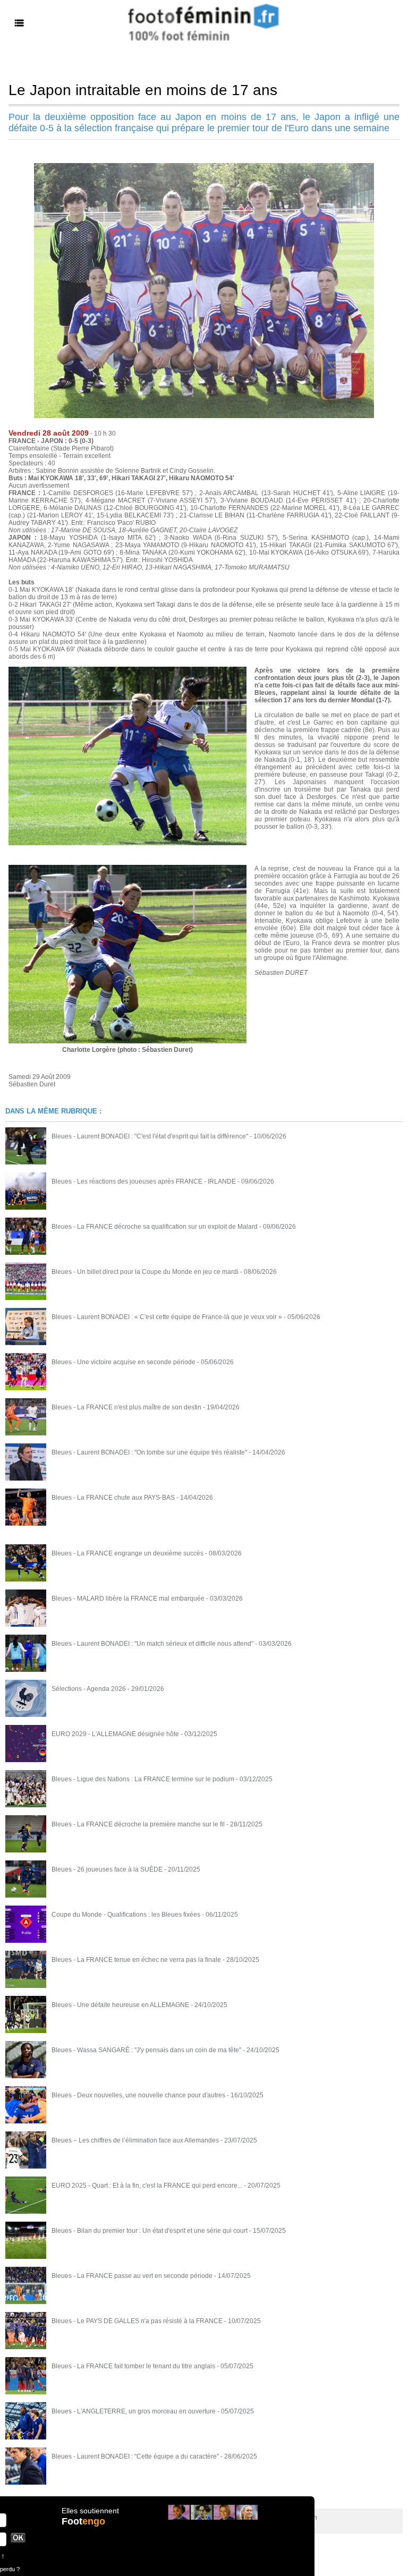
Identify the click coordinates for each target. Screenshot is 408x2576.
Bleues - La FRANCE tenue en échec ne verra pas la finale (136, 1960)
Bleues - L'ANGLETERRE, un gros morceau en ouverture (134, 2411)
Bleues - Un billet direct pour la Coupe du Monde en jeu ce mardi (145, 1272)
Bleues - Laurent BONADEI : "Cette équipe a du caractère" (135, 2456)
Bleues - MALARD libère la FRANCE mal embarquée (128, 1599)
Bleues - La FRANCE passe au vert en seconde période (132, 2276)
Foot (83, 2521)
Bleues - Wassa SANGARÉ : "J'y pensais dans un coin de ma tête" (146, 2050)
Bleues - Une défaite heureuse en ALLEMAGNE (120, 2005)
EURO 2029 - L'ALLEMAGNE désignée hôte (115, 1734)
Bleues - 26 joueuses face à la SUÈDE (107, 1869)
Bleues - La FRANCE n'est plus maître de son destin (126, 1407)
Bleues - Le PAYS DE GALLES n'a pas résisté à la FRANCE (137, 2321)
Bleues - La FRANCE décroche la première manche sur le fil (138, 1824)
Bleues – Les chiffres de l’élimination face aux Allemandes (135, 2140)
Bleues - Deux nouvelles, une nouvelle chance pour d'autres (138, 2095)
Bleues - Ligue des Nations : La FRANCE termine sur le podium (143, 1779)
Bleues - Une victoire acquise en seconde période (124, 1362)
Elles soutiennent (90, 2511)
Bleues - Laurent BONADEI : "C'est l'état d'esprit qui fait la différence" (150, 1136)
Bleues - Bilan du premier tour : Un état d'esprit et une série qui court (150, 2231)
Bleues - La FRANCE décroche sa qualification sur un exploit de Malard (155, 1227)
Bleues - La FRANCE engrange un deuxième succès (127, 1553)
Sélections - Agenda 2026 (89, 1689)
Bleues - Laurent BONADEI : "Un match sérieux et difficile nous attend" (152, 1644)
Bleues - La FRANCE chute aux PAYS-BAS (113, 1498)
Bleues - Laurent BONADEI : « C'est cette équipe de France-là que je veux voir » (167, 1317)
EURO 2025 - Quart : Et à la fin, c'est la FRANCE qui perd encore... (147, 2186)
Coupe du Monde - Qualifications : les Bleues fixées (126, 1915)
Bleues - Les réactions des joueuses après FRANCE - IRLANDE (144, 1181)
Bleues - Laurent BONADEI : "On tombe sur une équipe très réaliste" (149, 1452)
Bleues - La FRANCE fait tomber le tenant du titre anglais (133, 2366)
